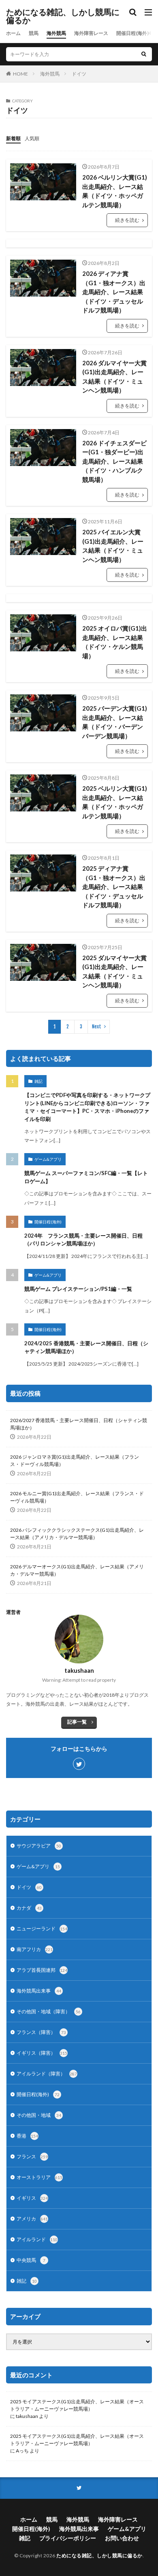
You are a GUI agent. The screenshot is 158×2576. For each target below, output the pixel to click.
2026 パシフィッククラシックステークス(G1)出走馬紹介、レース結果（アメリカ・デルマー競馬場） (77, 1534)
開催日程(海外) (132, 33)
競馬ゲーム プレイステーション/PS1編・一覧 (78, 1289)
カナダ (29, 1908)
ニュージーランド (42, 1929)
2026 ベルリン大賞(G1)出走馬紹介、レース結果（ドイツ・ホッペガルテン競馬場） (115, 191)
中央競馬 (31, 2260)
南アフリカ (35, 1949)
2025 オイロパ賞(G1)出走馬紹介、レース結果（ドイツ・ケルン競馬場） (115, 642)
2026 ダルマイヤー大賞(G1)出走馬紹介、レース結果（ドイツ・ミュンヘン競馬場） (114, 377)
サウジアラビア (39, 1846)
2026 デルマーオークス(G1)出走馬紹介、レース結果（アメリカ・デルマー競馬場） (77, 1570)
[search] (144, 54)
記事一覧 (77, 1722)
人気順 (32, 138)
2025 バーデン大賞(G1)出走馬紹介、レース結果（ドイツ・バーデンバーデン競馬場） (115, 722)
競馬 (34, 33)
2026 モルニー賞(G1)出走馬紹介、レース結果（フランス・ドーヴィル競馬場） (77, 1497)
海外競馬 (56, 33)
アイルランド (37, 2239)
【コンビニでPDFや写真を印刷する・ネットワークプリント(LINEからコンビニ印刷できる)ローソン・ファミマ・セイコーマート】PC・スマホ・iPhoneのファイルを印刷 (87, 1107)
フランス (32, 2156)
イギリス (32, 2198)
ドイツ (79, 74)
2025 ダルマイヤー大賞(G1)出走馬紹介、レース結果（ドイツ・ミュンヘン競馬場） (114, 971)
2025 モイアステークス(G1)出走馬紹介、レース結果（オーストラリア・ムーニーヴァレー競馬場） (77, 2405)
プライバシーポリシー (68, 2538)
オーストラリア (39, 2177)
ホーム (13, 33)
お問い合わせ (122, 2538)
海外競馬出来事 (39, 1991)
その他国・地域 (39, 2115)
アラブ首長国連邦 (42, 1970)
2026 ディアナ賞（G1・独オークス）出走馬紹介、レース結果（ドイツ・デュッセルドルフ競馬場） (114, 292)
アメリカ (32, 2219)
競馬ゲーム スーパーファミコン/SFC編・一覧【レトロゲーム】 (86, 1177)
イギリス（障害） (42, 2053)
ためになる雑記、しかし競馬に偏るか (63, 16)
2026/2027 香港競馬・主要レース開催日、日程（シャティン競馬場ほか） (79, 1424)
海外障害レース (91, 33)
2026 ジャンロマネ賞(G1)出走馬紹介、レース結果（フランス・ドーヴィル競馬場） (75, 1460)
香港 (27, 2136)
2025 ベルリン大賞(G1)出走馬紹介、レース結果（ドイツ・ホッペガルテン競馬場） (115, 802)
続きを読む (127, 220)
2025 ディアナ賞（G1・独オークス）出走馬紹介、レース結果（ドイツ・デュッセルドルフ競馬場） (114, 887)
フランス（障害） (41, 2032)
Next (97, 1027)
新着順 (13, 138)
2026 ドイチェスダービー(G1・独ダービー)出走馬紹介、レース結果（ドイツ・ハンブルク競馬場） (114, 461)
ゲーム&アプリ (48, 1159)
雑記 (38, 1081)
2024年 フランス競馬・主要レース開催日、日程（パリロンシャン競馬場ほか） (83, 1240)
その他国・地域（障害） (49, 2011)
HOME (20, 74)
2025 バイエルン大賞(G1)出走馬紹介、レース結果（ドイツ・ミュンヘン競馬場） (113, 546)
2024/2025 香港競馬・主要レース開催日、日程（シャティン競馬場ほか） (86, 1347)
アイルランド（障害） (47, 2074)
